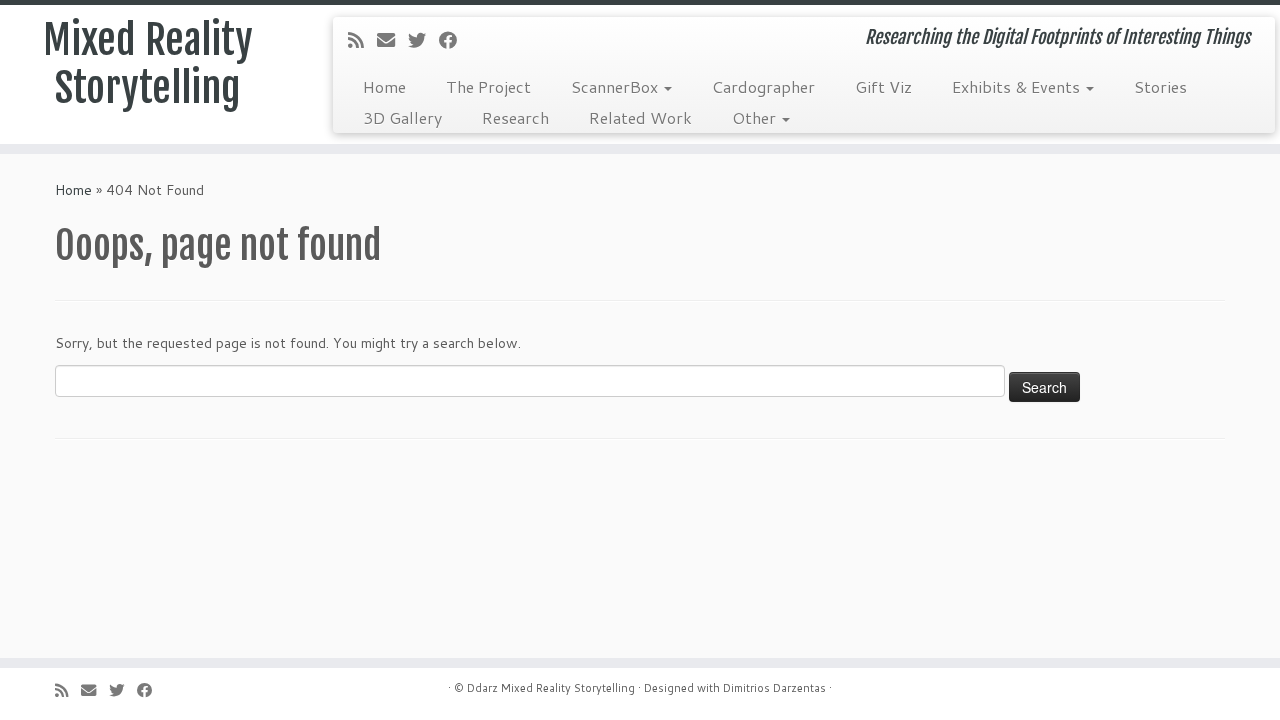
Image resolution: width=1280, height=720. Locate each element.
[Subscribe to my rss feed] (362, 40)
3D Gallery (402, 117)
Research (515, 117)
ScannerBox (616, 86)
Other (756, 117)
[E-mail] (392, 40)
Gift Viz (883, 86)
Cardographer (763, 86)
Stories (1160, 86)
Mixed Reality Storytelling (148, 64)
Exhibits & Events (1018, 86)
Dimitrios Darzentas (774, 688)
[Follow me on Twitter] (423, 40)
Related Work (640, 117)
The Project (488, 86)
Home (384, 86)
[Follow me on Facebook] (454, 40)
